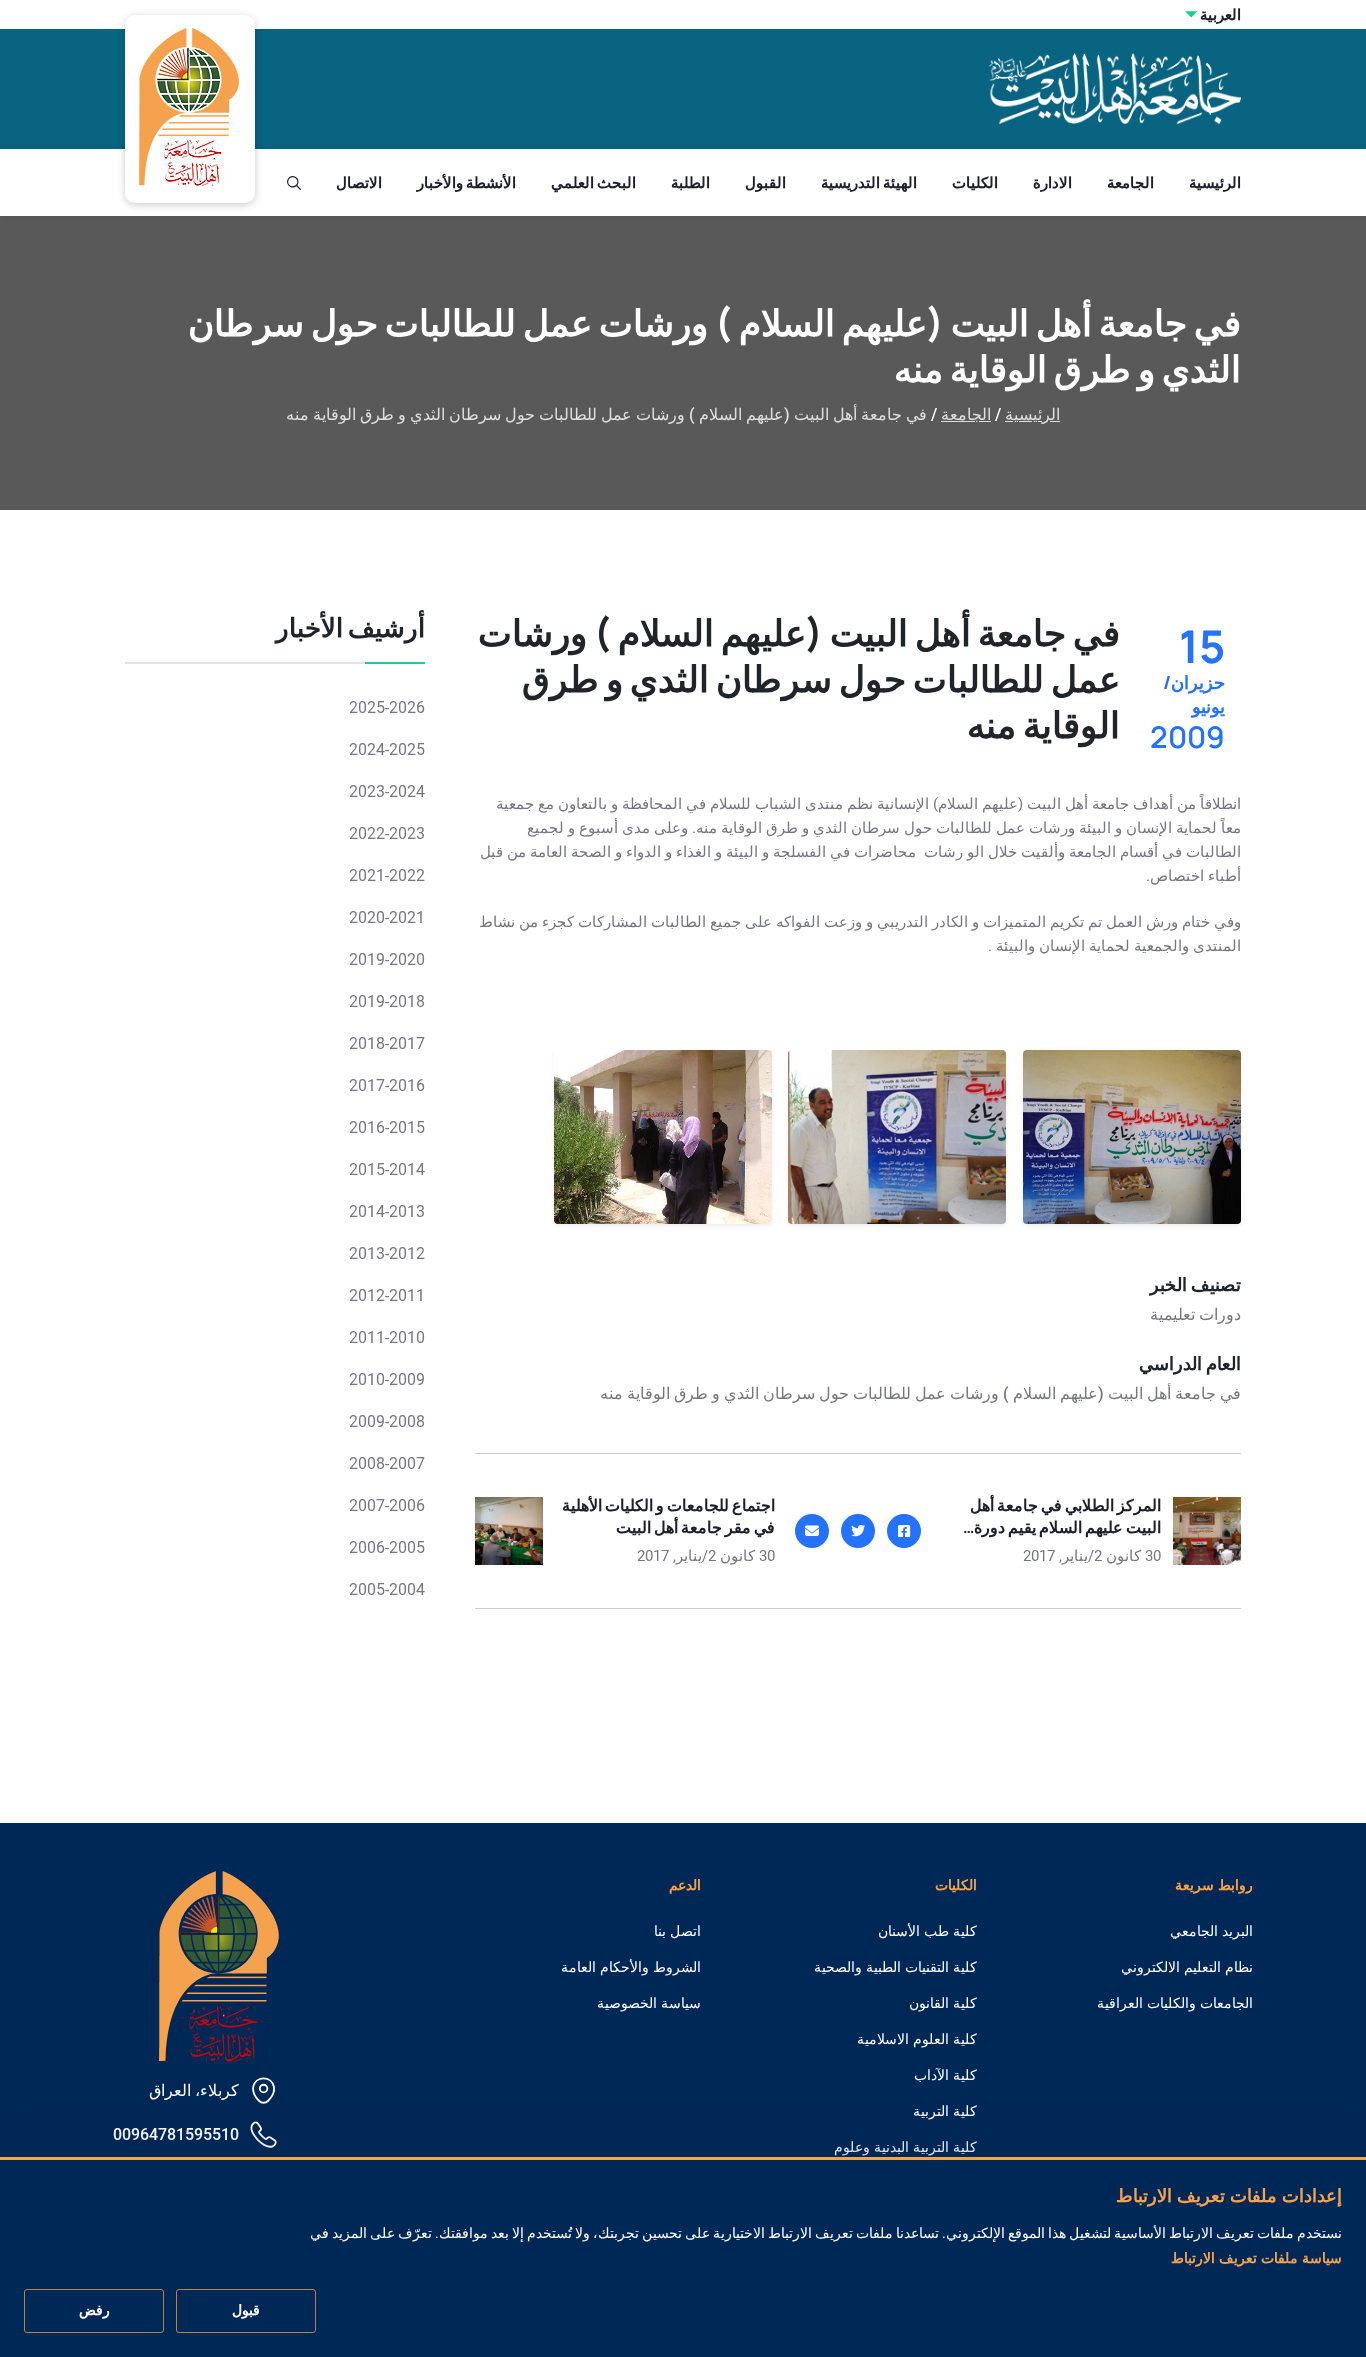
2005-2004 (387, 1589)
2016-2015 (387, 1127)
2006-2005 (387, 1547)
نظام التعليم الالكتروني (1187, 1967)
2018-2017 (387, 1043)
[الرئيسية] (219, 1964)
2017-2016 (387, 1085)
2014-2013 (387, 1211)
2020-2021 (387, 917)
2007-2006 (387, 1505)
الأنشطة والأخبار (466, 182)
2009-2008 (387, 1421)
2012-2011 (387, 1295)
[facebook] (904, 1531)
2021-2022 (387, 875)
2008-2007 (387, 1463)
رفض (94, 2311)
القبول (765, 182)
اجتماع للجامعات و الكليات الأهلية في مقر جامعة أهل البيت (668, 1516)
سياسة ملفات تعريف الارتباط (1256, 2258)
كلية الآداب (945, 2075)
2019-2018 (387, 1001)
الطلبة (690, 182)
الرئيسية (1215, 182)
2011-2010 (387, 1337)
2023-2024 (387, 791)
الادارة (1052, 182)
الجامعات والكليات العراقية (1175, 2003)
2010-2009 (387, 1379)
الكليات (975, 182)
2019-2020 (387, 959)
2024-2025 (387, 749)
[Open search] (294, 183)
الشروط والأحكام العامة (631, 1967)
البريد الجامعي (1211, 1931)
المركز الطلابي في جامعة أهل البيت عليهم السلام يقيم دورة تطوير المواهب (1065, 1527)
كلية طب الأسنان (927, 1931)
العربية (1220, 14)
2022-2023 (387, 833)
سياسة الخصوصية (649, 2003)
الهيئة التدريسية (869, 182)
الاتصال (359, 182)
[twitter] (858, 1531)
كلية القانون (943, 2003)
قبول (246, 2311)
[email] (812, 1531)
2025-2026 (387, 707)
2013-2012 (387, 1253)
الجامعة (1130, 182)
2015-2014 (387, 1169)
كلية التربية (945, 2111)
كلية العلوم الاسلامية (917, 2039)
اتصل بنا (677, 1931)
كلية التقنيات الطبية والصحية (895, 1967)
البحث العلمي (593, 182)
